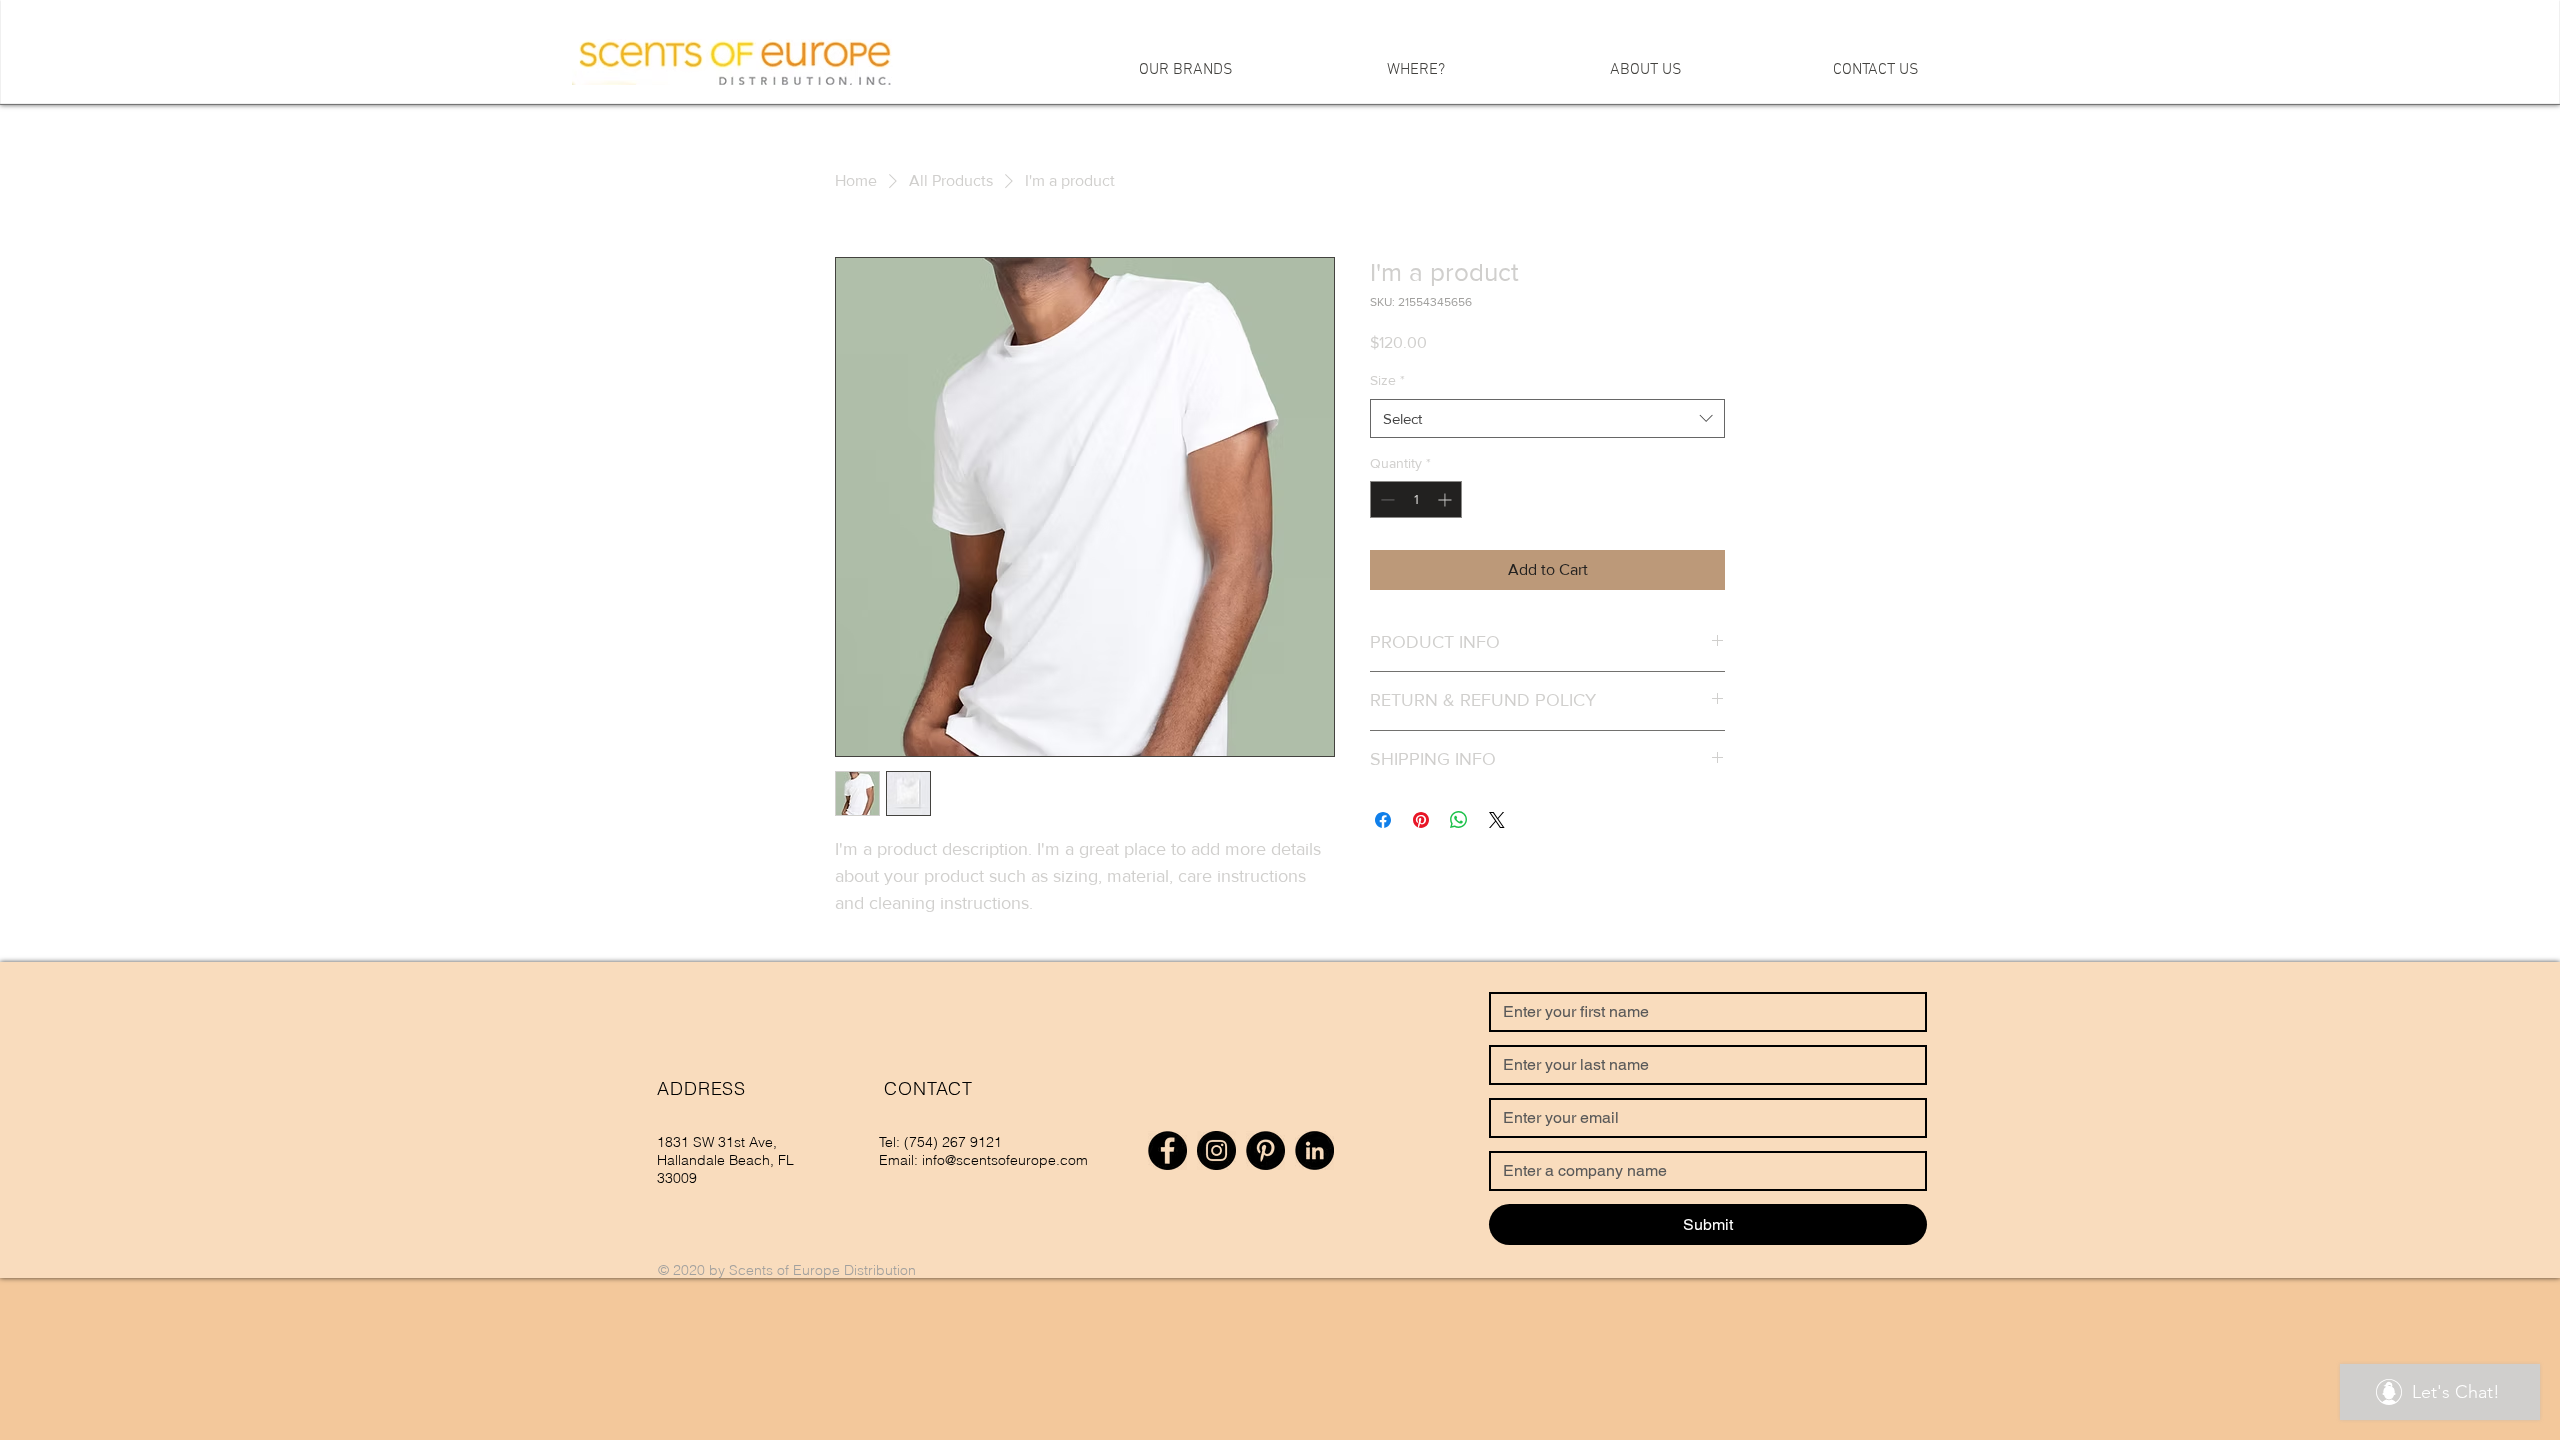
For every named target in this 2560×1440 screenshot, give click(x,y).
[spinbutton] (1416, 499)
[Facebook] (1167, 1150)
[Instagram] (1216, 1150)
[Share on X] (1497, 820)
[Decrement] (1385, 499)
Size (1387, 380)
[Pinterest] (1265, 1150)
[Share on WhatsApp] (1459, 820)
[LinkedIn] (1314, 1150)
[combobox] (1547, 418)
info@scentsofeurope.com (1005, 1160)
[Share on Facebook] (1383, 820)
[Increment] (1446, 499)
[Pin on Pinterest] (1421, 820)
